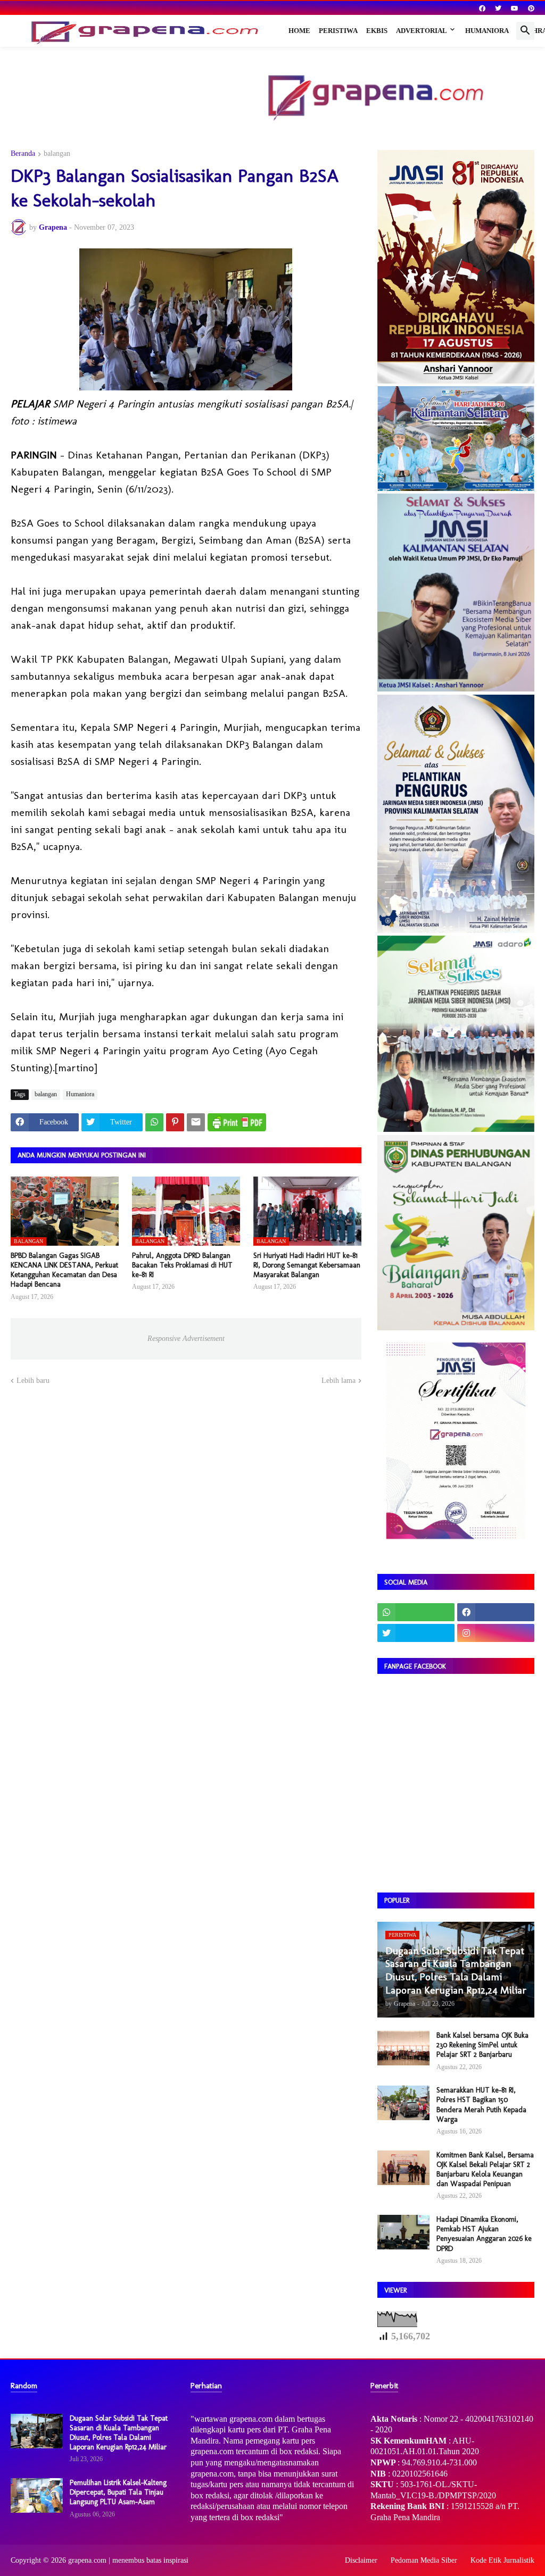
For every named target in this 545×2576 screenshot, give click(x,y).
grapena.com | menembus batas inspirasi (128, 2560)
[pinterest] (531, 9)
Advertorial (422, 31)
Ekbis (377, 31)
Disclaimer (361, 2560)
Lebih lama (338, 1381)
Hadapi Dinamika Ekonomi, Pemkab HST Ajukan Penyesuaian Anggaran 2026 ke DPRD (484, 2234)
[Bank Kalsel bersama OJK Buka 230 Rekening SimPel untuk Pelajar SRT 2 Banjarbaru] (403, 2048)
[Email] (196, 1122)
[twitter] (498, 9)
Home (299, 31)
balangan (57, 154)
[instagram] (496, 1633)
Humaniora (487, 31)
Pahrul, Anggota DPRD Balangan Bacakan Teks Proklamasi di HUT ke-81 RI (182, 1265)
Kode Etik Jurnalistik (502, 2560)
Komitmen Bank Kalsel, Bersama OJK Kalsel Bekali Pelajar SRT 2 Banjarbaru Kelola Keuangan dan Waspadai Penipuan (485, 2170)
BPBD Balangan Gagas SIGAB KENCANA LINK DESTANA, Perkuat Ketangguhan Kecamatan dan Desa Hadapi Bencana (64, 1270)
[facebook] (482, 9)
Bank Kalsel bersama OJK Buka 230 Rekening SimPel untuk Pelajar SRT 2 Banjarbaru (482, 2045)
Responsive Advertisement (186, 1339)
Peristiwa (338, 31)
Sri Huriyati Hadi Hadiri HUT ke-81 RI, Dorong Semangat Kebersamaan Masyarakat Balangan (307, 1265)
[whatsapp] (416, 1612)
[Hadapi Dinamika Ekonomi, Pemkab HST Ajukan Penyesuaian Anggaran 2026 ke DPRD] (403, 2232)
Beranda (23, 154)
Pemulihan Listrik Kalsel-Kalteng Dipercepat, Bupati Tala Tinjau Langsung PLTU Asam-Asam (118, 2492)
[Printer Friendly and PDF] (237, 1122)
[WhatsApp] (154, 1122)
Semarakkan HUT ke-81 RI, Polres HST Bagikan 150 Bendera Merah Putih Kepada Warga (481, 2105)
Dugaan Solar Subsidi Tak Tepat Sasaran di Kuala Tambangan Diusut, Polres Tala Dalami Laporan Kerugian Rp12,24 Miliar (119, 2433)
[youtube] (515, 9)
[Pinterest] (175, 1122)
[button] (525, 31)
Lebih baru (33, 1381)
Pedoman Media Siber (424, 2560)
